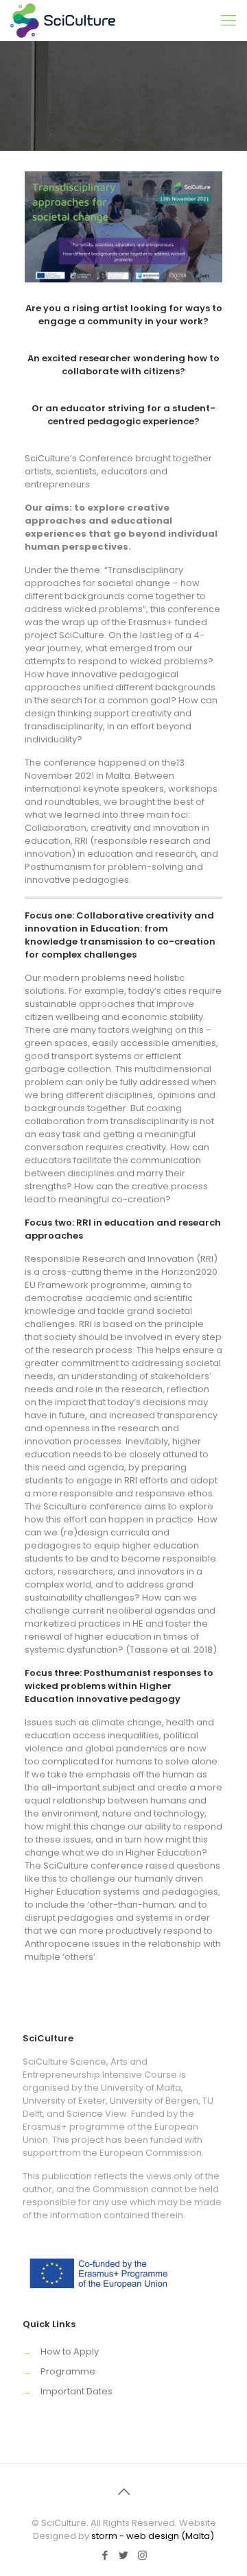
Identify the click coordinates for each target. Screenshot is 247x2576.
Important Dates (77, 2391)
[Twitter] (124, 2555)
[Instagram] (142, 2555)
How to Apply (70, 2352)
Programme (68, 2371)
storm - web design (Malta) (153, 2536)
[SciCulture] (63, 21)
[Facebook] (105, 2555)
